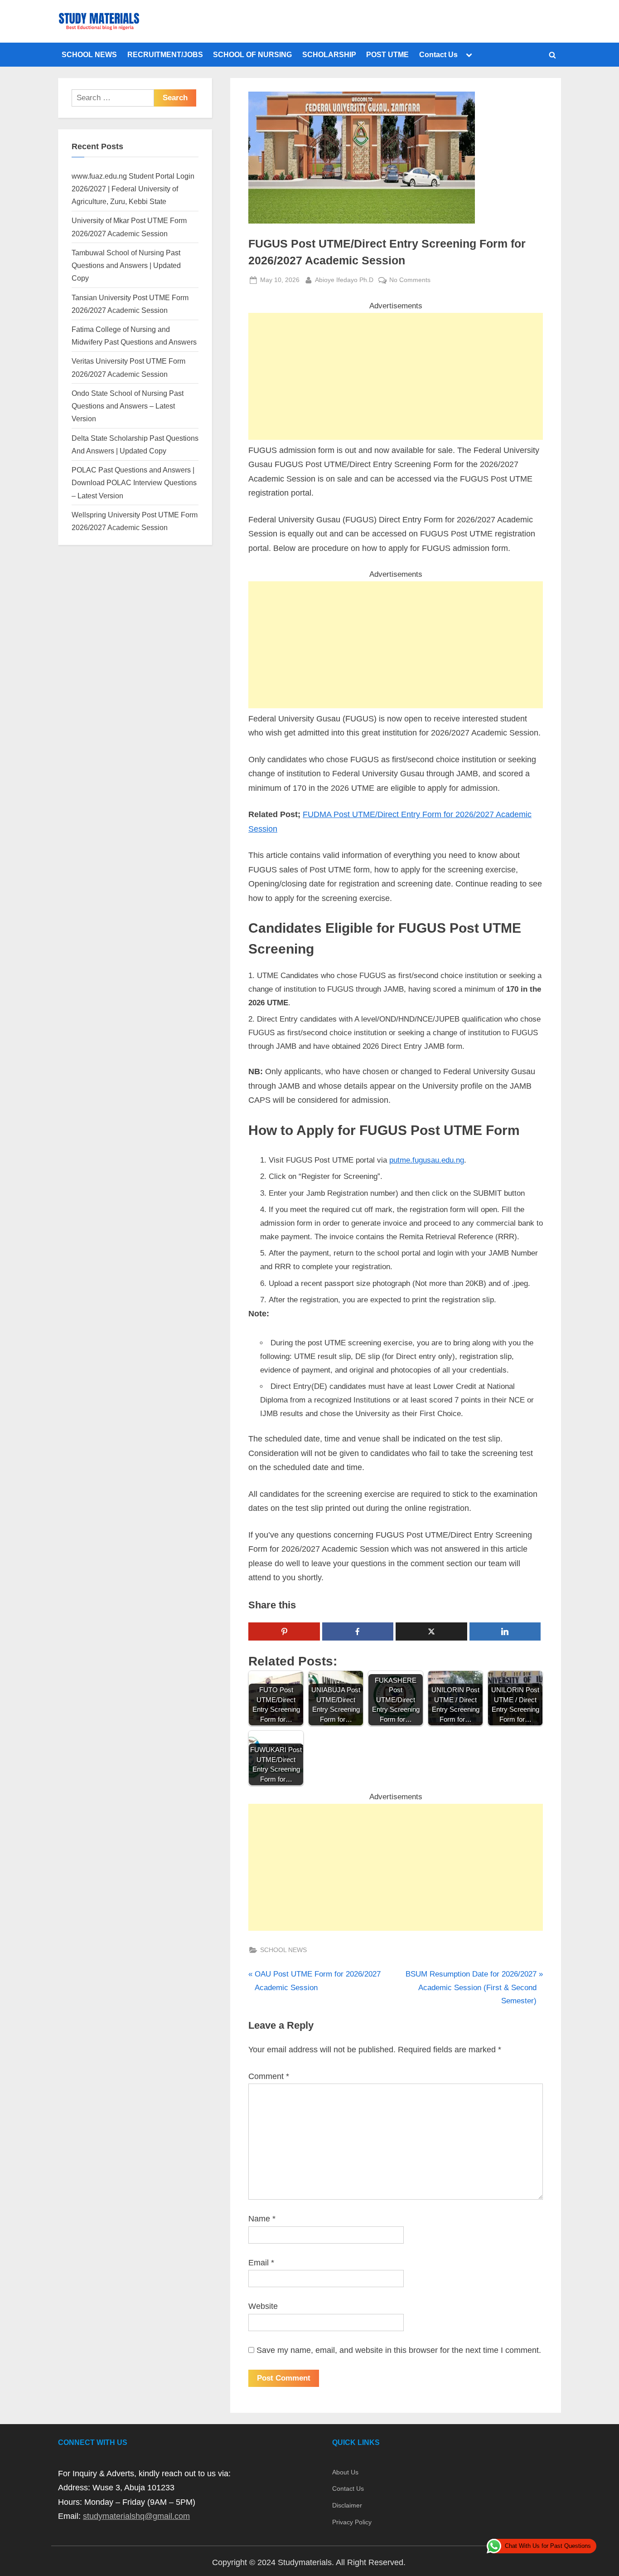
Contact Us (438, 54)
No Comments (410, 281)
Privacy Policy (352, 2522)
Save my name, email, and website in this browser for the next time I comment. (399, 2350)
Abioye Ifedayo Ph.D (344, 280)
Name (262, 2219)
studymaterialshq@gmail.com (136, 2516)
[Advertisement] (396, 376)
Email (261, 2263)
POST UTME (387, 54)
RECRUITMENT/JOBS (165, 54)
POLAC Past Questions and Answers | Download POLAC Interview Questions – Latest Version (134, 483)
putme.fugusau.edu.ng (427, 1160)
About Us (345, 2472)
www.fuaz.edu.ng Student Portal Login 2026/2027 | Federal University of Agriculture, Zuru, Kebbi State (133, 189)
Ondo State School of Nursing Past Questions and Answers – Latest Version (128, 406)
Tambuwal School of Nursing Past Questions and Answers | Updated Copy (126, 265)
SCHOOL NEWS (89, 54)
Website (263, 2306)
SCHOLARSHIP (329, 54)
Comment (269, 2076)
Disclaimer (347, 2505)
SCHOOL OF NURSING (252, 54)
